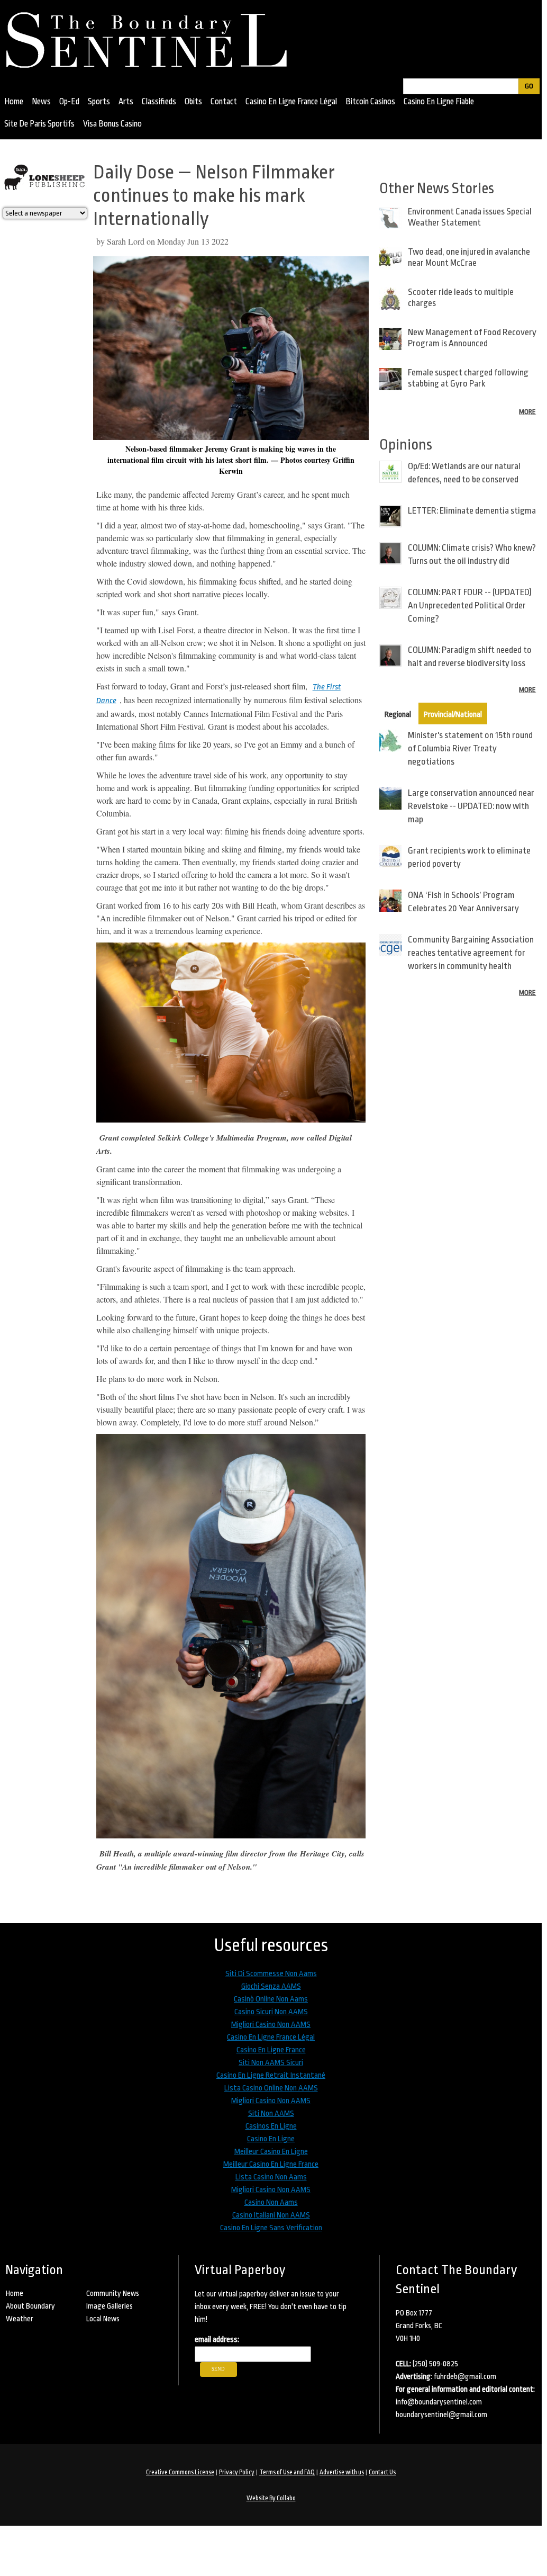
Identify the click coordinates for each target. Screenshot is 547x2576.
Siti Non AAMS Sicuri (271, 2063)
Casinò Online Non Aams (271, 1999)
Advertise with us (342, 2472)
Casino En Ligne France (271, 2050)
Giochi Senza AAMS (271, 1986)
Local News (103, 2319)
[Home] (152, 37)
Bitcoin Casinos (370, 102)
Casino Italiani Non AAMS (271, 2215)
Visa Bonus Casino (112, 124)
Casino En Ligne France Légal (291, 102)
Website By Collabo (271, 2498)
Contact (224, 102)
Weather (20, 2319)
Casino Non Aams (271, 2202)
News (41, 102)
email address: (217, 2340)
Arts (126, 102)
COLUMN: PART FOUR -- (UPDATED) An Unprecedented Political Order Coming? (470, 605)
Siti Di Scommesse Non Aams (271, 1974)
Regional (398, 715)
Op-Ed (69, 102)
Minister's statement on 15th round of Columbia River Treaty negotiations (470, 748)
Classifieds (159, 102)
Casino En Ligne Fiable (439, 102)
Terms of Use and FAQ (287, 2472)
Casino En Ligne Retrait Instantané (271, 2075)
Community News (113, 2293)
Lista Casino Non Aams (271, 2177)
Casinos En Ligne (271, 2126)
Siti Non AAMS (271, 2113)
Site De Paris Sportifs (39, 124)
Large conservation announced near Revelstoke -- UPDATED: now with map (471, 806)
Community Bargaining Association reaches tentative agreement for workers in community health (471, 953)
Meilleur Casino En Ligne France (271, 2164)
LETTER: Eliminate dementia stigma (472, 511)
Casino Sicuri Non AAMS (271, 2012)
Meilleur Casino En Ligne (271, 2152)
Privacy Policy (237, 2472)
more (527, 412)
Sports (99, 102)
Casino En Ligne (271, 2139)
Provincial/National (453, 715)
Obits (193, 102)
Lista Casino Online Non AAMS (271, 2088)
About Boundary (30, 2306)
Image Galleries (110, 2306)
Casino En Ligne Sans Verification (271, 2228)
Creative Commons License (180, 2472)
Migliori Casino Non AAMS (271, 2025)
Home (14, 102)
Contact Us (382, 2472)
